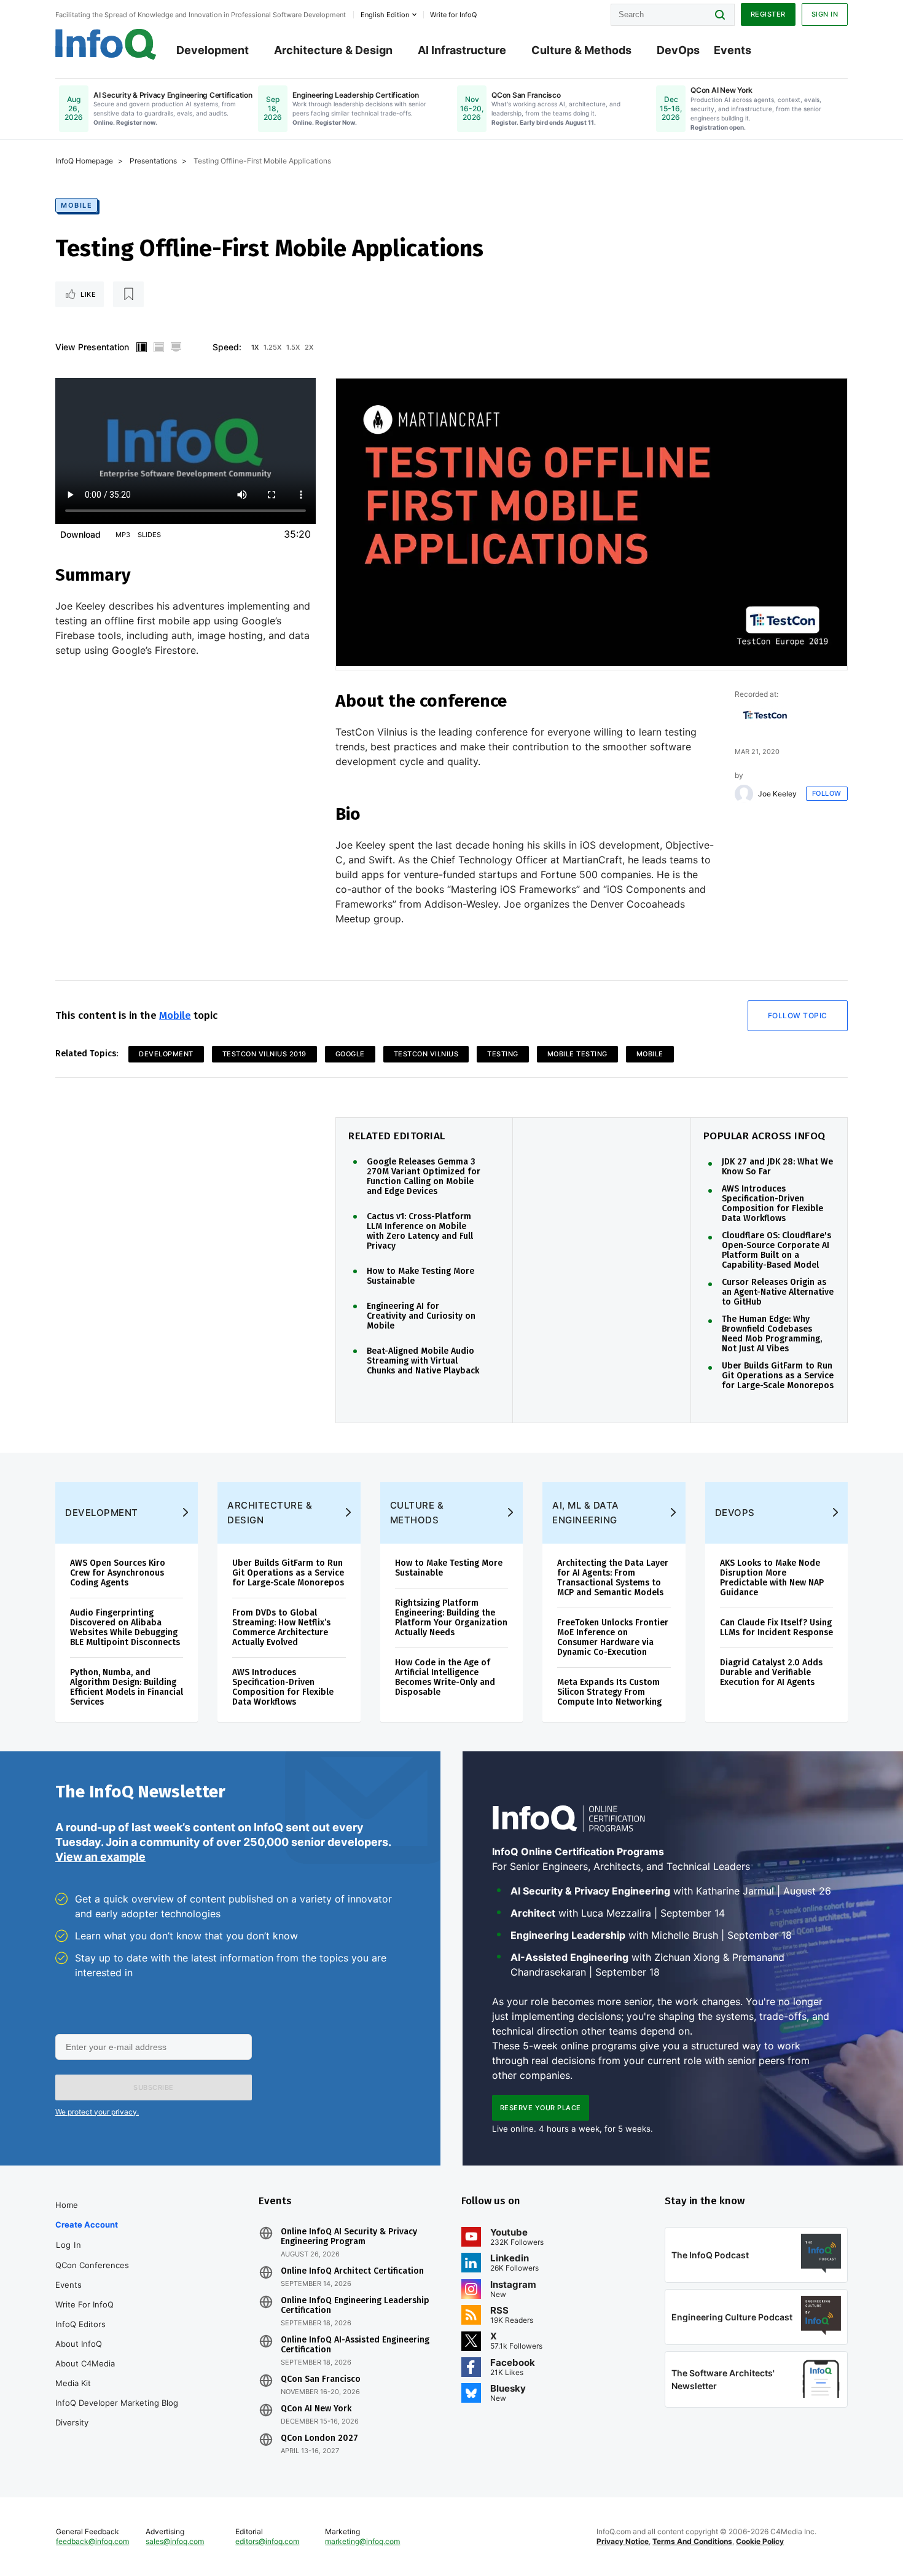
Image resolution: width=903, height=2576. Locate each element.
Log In (68, 2245)
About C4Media (85, 2363)
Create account (87, 2225)
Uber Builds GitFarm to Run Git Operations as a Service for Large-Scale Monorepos (778, 1376)
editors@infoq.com (267, 2541)
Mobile (76, 205)
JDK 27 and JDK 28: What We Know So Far (777, 1167)
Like (88, 294)
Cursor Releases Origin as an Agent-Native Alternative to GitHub (778, 1292)
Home (67, 2205)
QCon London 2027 (319, 2438)
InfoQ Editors (80, 2324)
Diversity (72, 2422)
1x (255, 347)
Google (350, 1054)
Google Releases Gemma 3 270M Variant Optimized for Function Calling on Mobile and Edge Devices (424, 1177)
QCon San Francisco (321, 2379)
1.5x (293, 347)
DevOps (678, 50)
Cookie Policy (760, 2541)
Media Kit (73, 2383)
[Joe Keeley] (744, 794)
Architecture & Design (333, 50)
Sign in (825, 14)
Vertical (141, 347)
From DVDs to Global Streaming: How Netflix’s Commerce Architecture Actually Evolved (281, 1628)
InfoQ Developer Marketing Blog (117, 2403)
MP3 (123, 535)
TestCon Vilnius (426, 1054)
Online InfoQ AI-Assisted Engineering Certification (355, 2345)
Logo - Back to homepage (106, 44)
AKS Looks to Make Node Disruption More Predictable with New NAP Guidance (772, 1578)
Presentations (153, 161)
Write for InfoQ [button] (453, 15)
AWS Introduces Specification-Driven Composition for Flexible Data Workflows (772, 1204)
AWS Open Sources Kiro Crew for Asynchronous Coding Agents (118, 1573)
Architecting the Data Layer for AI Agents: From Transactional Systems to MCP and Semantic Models (613, 1578)
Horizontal (158, 347)
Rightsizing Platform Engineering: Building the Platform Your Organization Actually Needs (451, 1618)
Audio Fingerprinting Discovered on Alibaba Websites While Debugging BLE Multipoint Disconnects (125, 1628)
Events (733, 50)
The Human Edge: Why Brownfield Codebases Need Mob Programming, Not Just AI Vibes (772, 1334)
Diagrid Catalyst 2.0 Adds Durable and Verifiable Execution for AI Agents (771, 1672)
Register (768, 14)
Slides (149, 535)
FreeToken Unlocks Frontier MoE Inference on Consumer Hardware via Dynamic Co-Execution (613, 1637)
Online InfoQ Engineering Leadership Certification (355, 2306)
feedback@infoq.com (92, 2541)
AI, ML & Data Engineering (586, 1513)
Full (176, 347)
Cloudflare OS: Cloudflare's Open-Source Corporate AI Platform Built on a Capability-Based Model (776, 1251)
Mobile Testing (577, 1054)
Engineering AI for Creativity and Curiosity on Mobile (421, 1316)
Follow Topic (798, 1015)
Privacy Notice (623, 2541)
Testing (503, 1054)
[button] (154, 2087)
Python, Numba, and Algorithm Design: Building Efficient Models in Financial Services (127, 1687)
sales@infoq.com (175, 2541)
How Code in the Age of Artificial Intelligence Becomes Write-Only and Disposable (445, 1677)
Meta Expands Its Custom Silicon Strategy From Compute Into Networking (609, 1692)
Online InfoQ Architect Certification (352, 2271)
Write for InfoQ (84, 2304)
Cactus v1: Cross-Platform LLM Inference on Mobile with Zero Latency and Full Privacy (420, 1231)
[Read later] (128, 294)
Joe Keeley (777, 794)
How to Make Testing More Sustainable (420, 1276)
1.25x (272, 347)
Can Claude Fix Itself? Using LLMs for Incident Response (776, 1628)
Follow (827, 793)
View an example (100, 1857)
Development (213, 50)
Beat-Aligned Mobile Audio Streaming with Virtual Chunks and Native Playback (423, 1361)
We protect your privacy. (97, 2112)
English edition (385, 15)
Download (80, 534)
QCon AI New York (316, 2409)
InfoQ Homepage (84, 161)
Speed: (227, 347)
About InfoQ (79, 2344)
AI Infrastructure (462, 50)
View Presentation (92, 347)
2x (309, 347)
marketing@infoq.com (362, 2541)
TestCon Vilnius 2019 (264, 1054)
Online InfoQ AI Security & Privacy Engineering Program (349, 2237)
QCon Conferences (92, 2265)
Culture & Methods (581, 50)
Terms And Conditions (692, 2541)
